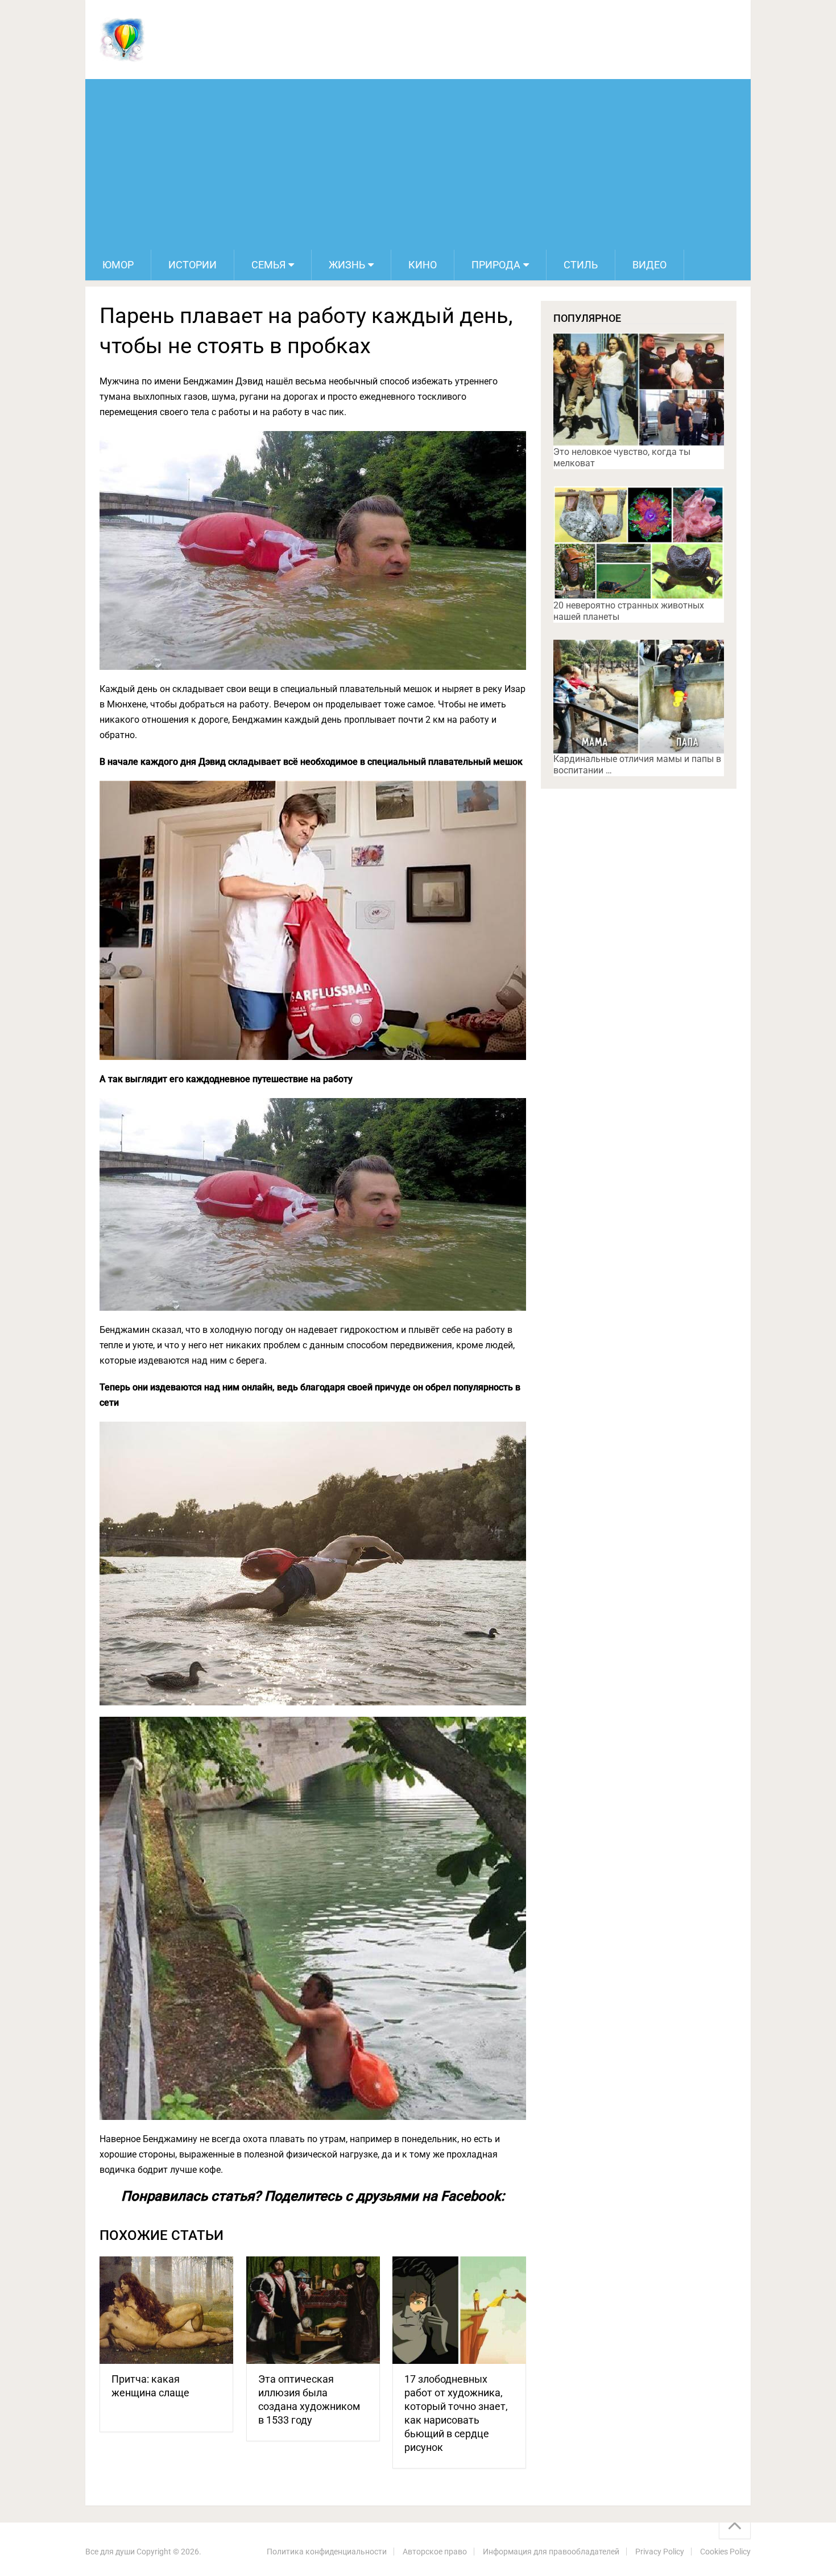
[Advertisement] (418, 164)
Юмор (118, 265)
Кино (423, 265)
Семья (268, 265)
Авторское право (435, 2552)
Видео (649, 265)
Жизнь (347, 265)
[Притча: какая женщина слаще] (166, 2310)
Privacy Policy (660, 2552)
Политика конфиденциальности (327, 2552)
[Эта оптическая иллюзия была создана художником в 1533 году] (313, 2310)
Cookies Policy (725, 2552)
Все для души (110, 2552)
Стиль (581, 265)
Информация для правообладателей (551, 2552)
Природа (496, 265)
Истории (193, 265)
